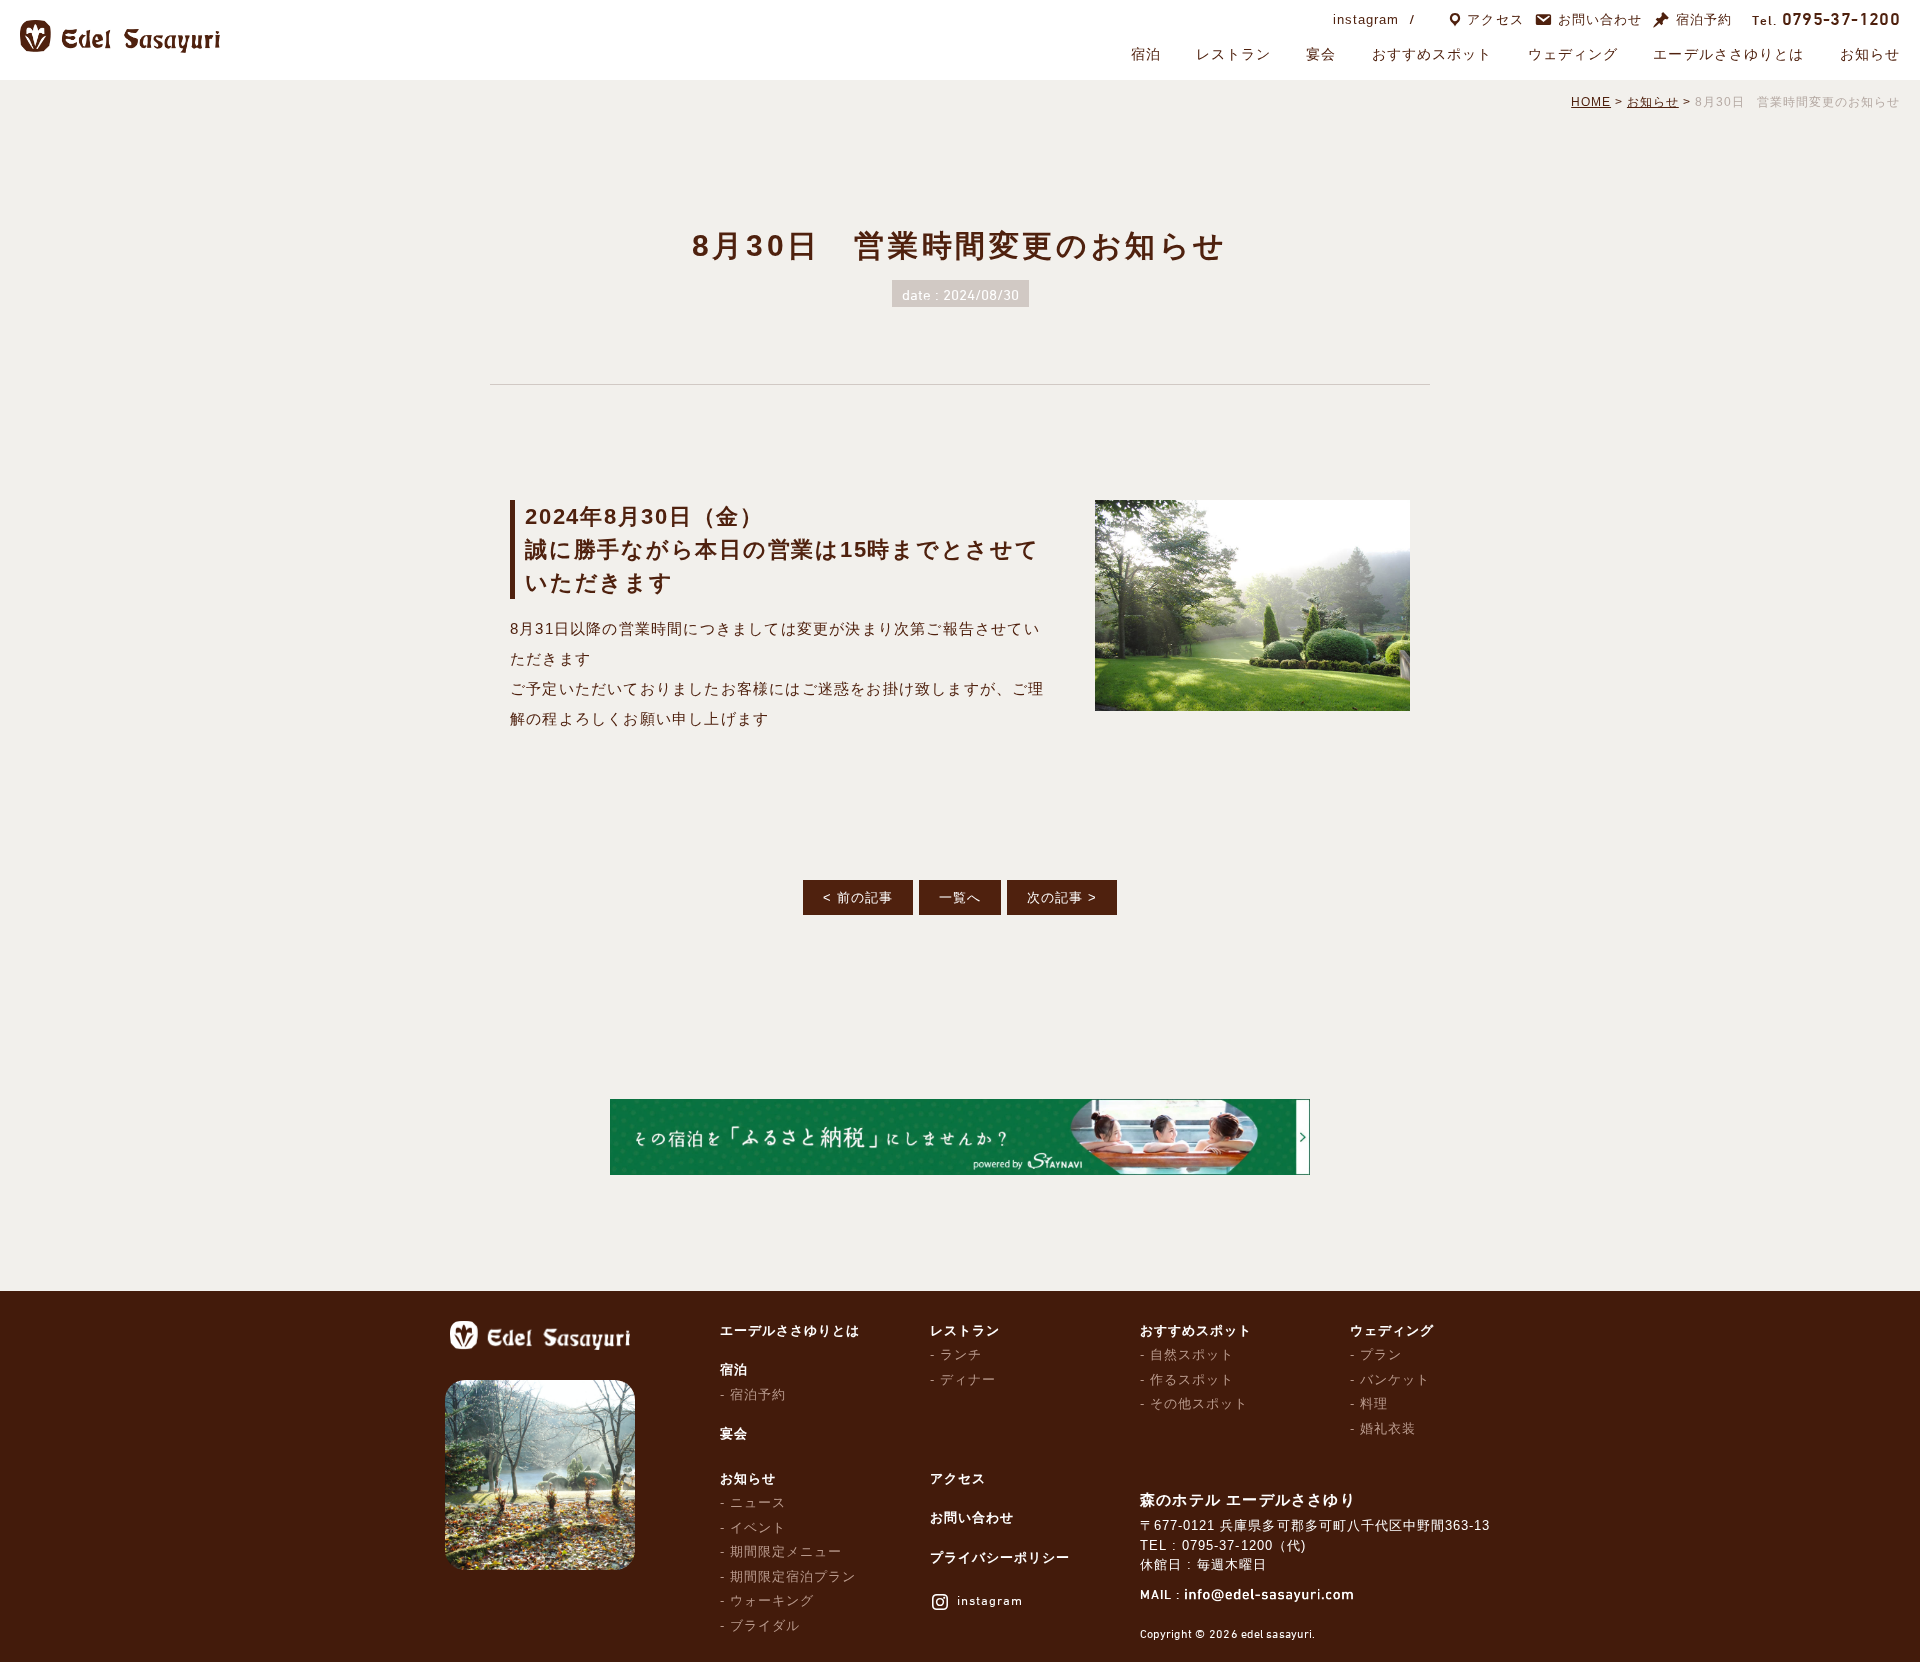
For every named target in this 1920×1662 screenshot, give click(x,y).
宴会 (1321, 54)
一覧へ (960, 897)
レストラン (1234, 54)
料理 (1374, 1403)
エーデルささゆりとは (1728, 54)
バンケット (1395, 1379)
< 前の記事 (858, 897)
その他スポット (1199, 1403)
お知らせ (1870, 54)
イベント (758, 1527)
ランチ (961, 1354)
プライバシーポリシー (1000, 1557)
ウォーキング (772, 1600)
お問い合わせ (1600, 19)
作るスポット (1192, 1379)
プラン (1381, 1354)
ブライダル (765, 1625)
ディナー (968, 1379)
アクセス (1495, 19)
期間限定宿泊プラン (793, 1576)
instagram (1366, 19)
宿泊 (1146, 54)
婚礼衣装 (1388, 1428)
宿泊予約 (1704, 19)
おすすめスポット (1432, 54)
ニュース (758, 1502)
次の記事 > (1062, 897)
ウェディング (1573, 54)
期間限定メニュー (786, 1551)
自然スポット (1192, 1354)
